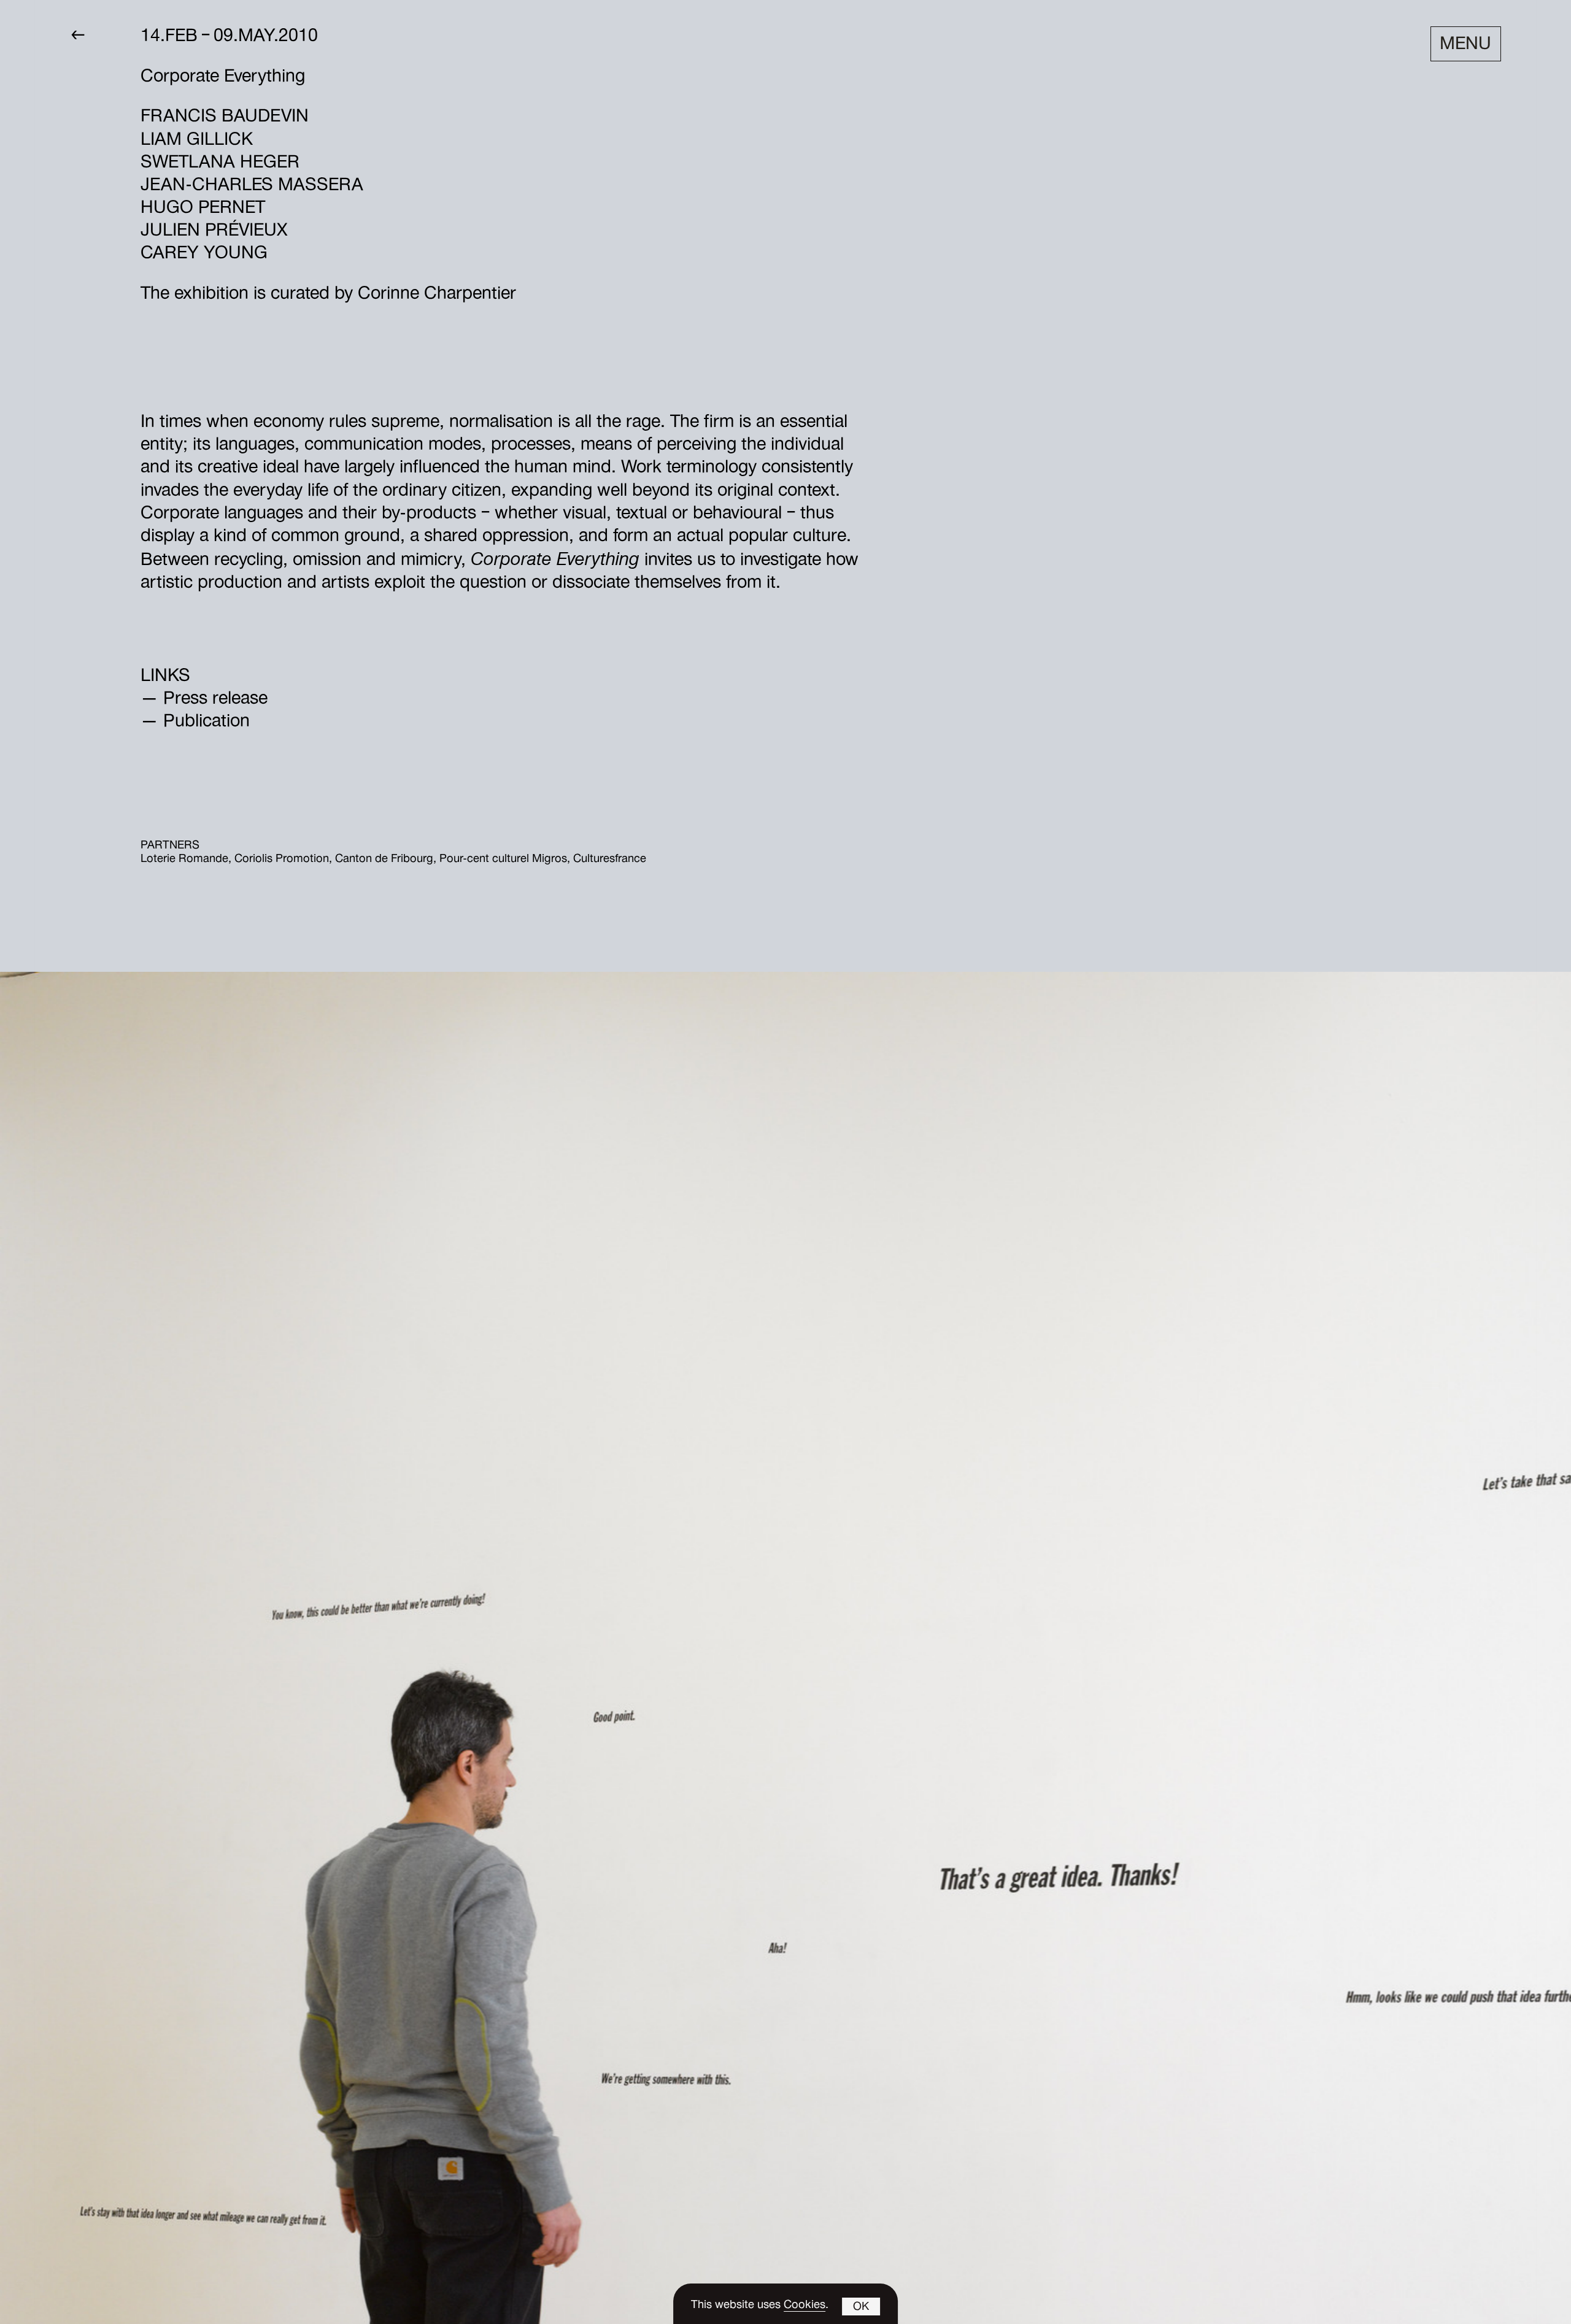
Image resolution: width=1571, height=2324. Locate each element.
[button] (862, 2307)
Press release (215, 700)
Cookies (805, 2306)
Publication (207, 723)
